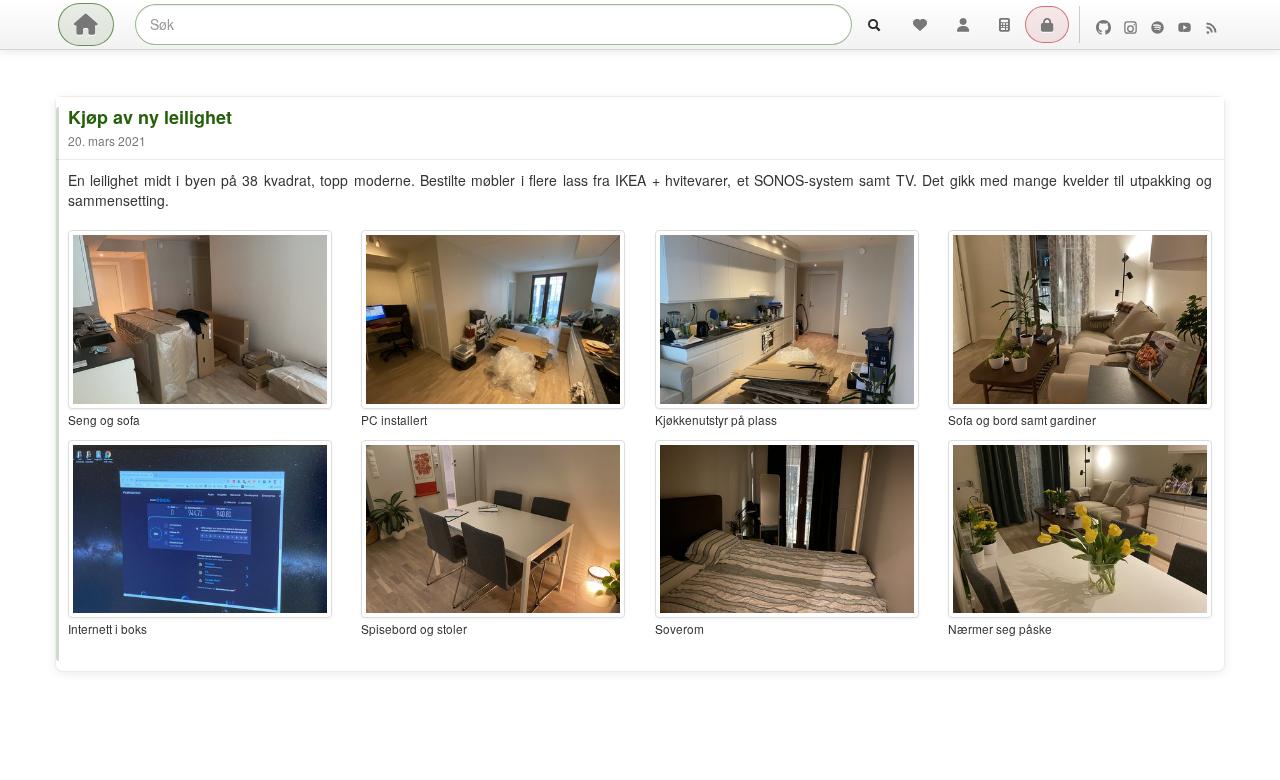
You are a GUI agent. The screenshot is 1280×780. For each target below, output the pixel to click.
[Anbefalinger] (920, 24)
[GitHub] (1103, 25)
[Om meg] (963, 24)
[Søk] (874, 24)
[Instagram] (1130, 25)
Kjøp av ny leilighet (150, 117)
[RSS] (1211, 25)
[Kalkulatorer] (1004, 24)
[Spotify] (1157, 25)
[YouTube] (1184, 25)
